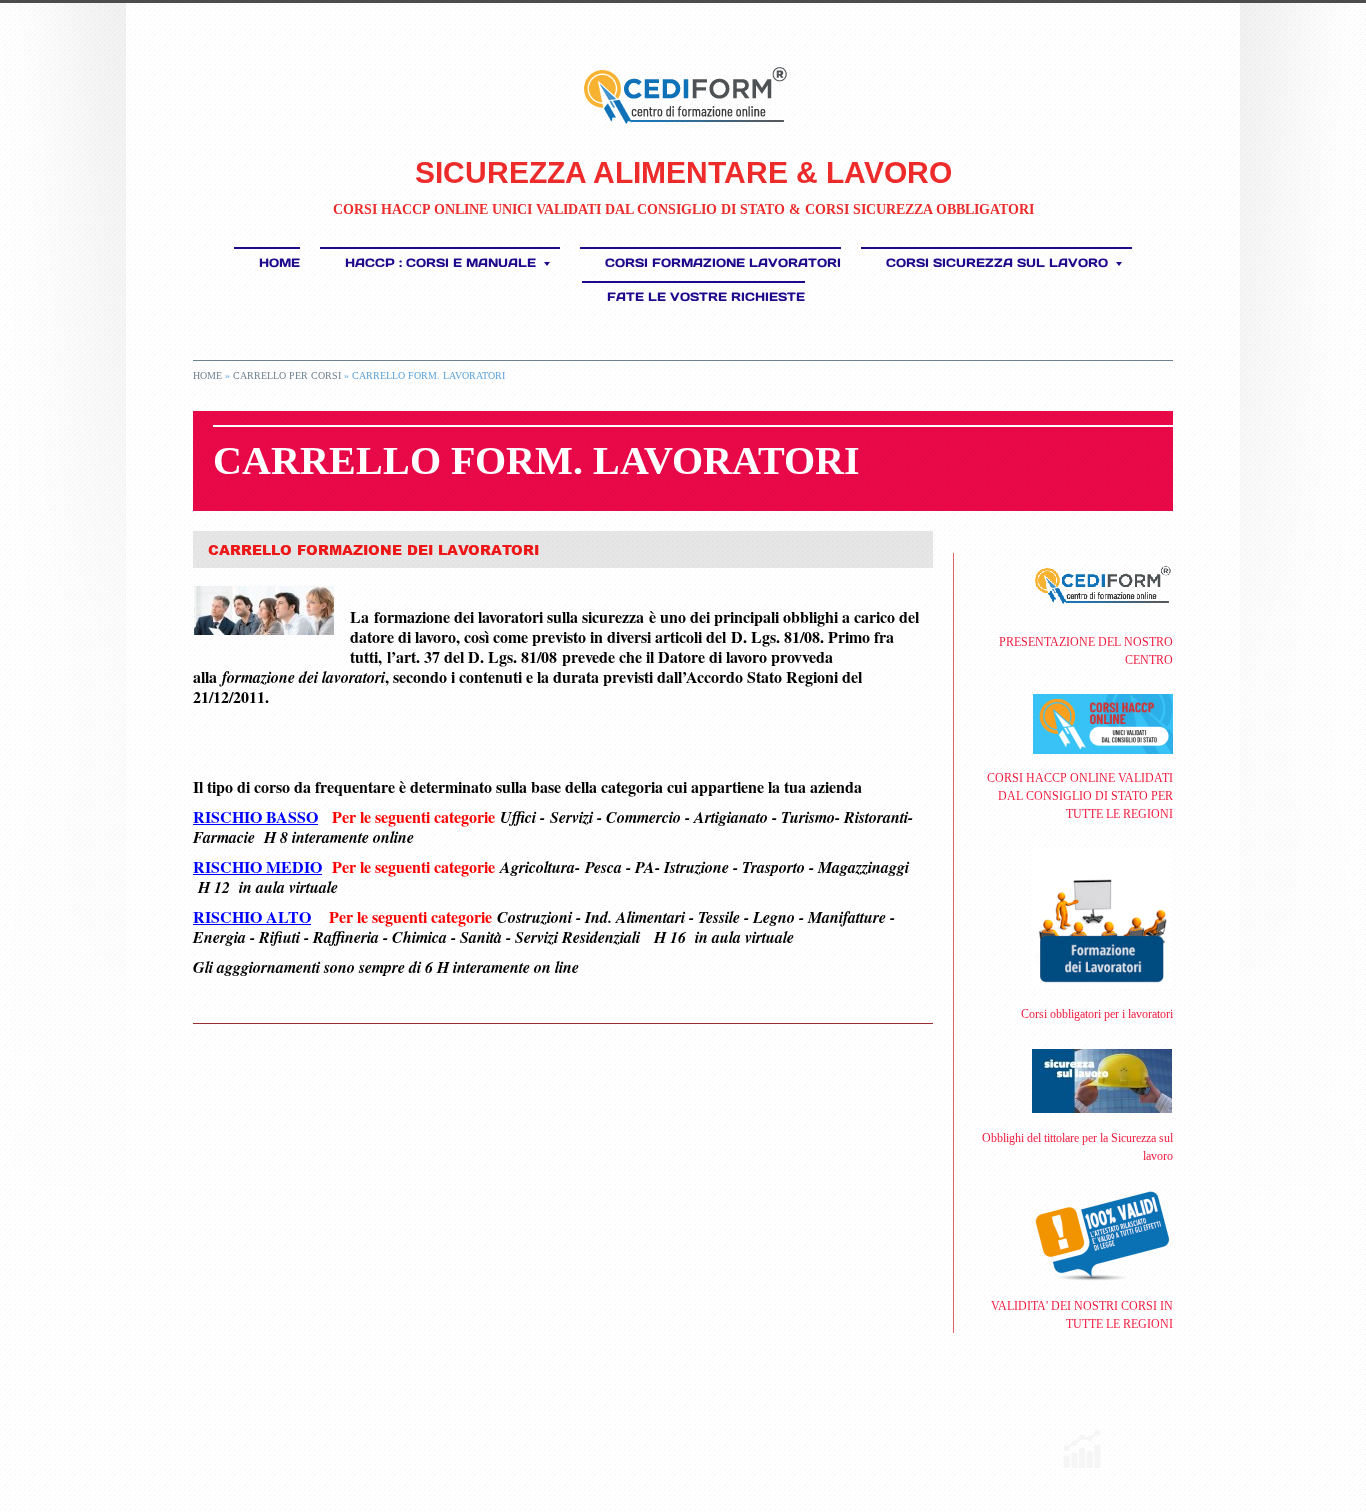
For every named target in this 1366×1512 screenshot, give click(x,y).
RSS (200, 1436)
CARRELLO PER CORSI (287, 375)
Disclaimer (483, 1436)
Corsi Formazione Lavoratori (723, 262)
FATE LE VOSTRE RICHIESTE (706, 296)
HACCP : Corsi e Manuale (440, 262)
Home (279, 262)
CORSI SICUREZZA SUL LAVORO (997, 262)
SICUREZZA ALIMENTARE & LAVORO (683, 172)
